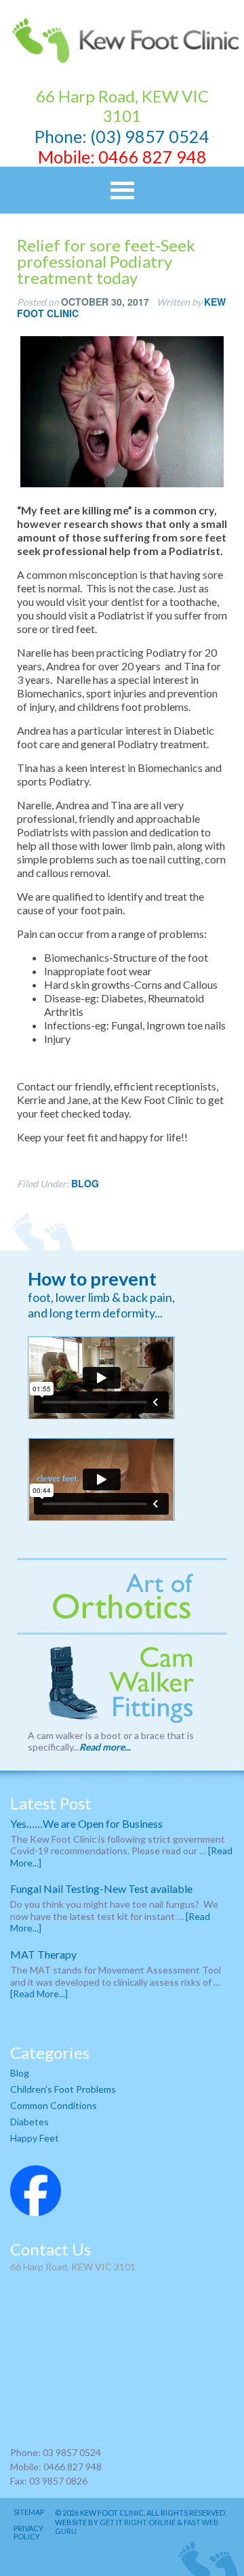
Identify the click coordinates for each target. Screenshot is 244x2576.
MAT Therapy (43, 1954)
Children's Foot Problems (63, 2089)
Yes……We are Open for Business (86, 1823)
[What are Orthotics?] (122, 1596)
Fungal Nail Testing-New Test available (101, 1888)
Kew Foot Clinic (122, 41)
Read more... (105, 1747)
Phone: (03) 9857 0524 (122, 136)
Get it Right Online (138, 2522)
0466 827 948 (152, 157)
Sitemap (29, 2512)
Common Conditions (54, 2105)
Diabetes (29, 2122)
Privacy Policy (28, 2533)
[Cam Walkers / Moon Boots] (122, 1684)
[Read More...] (39, 1994)
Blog (85, 1183)
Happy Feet (35, 2138)
